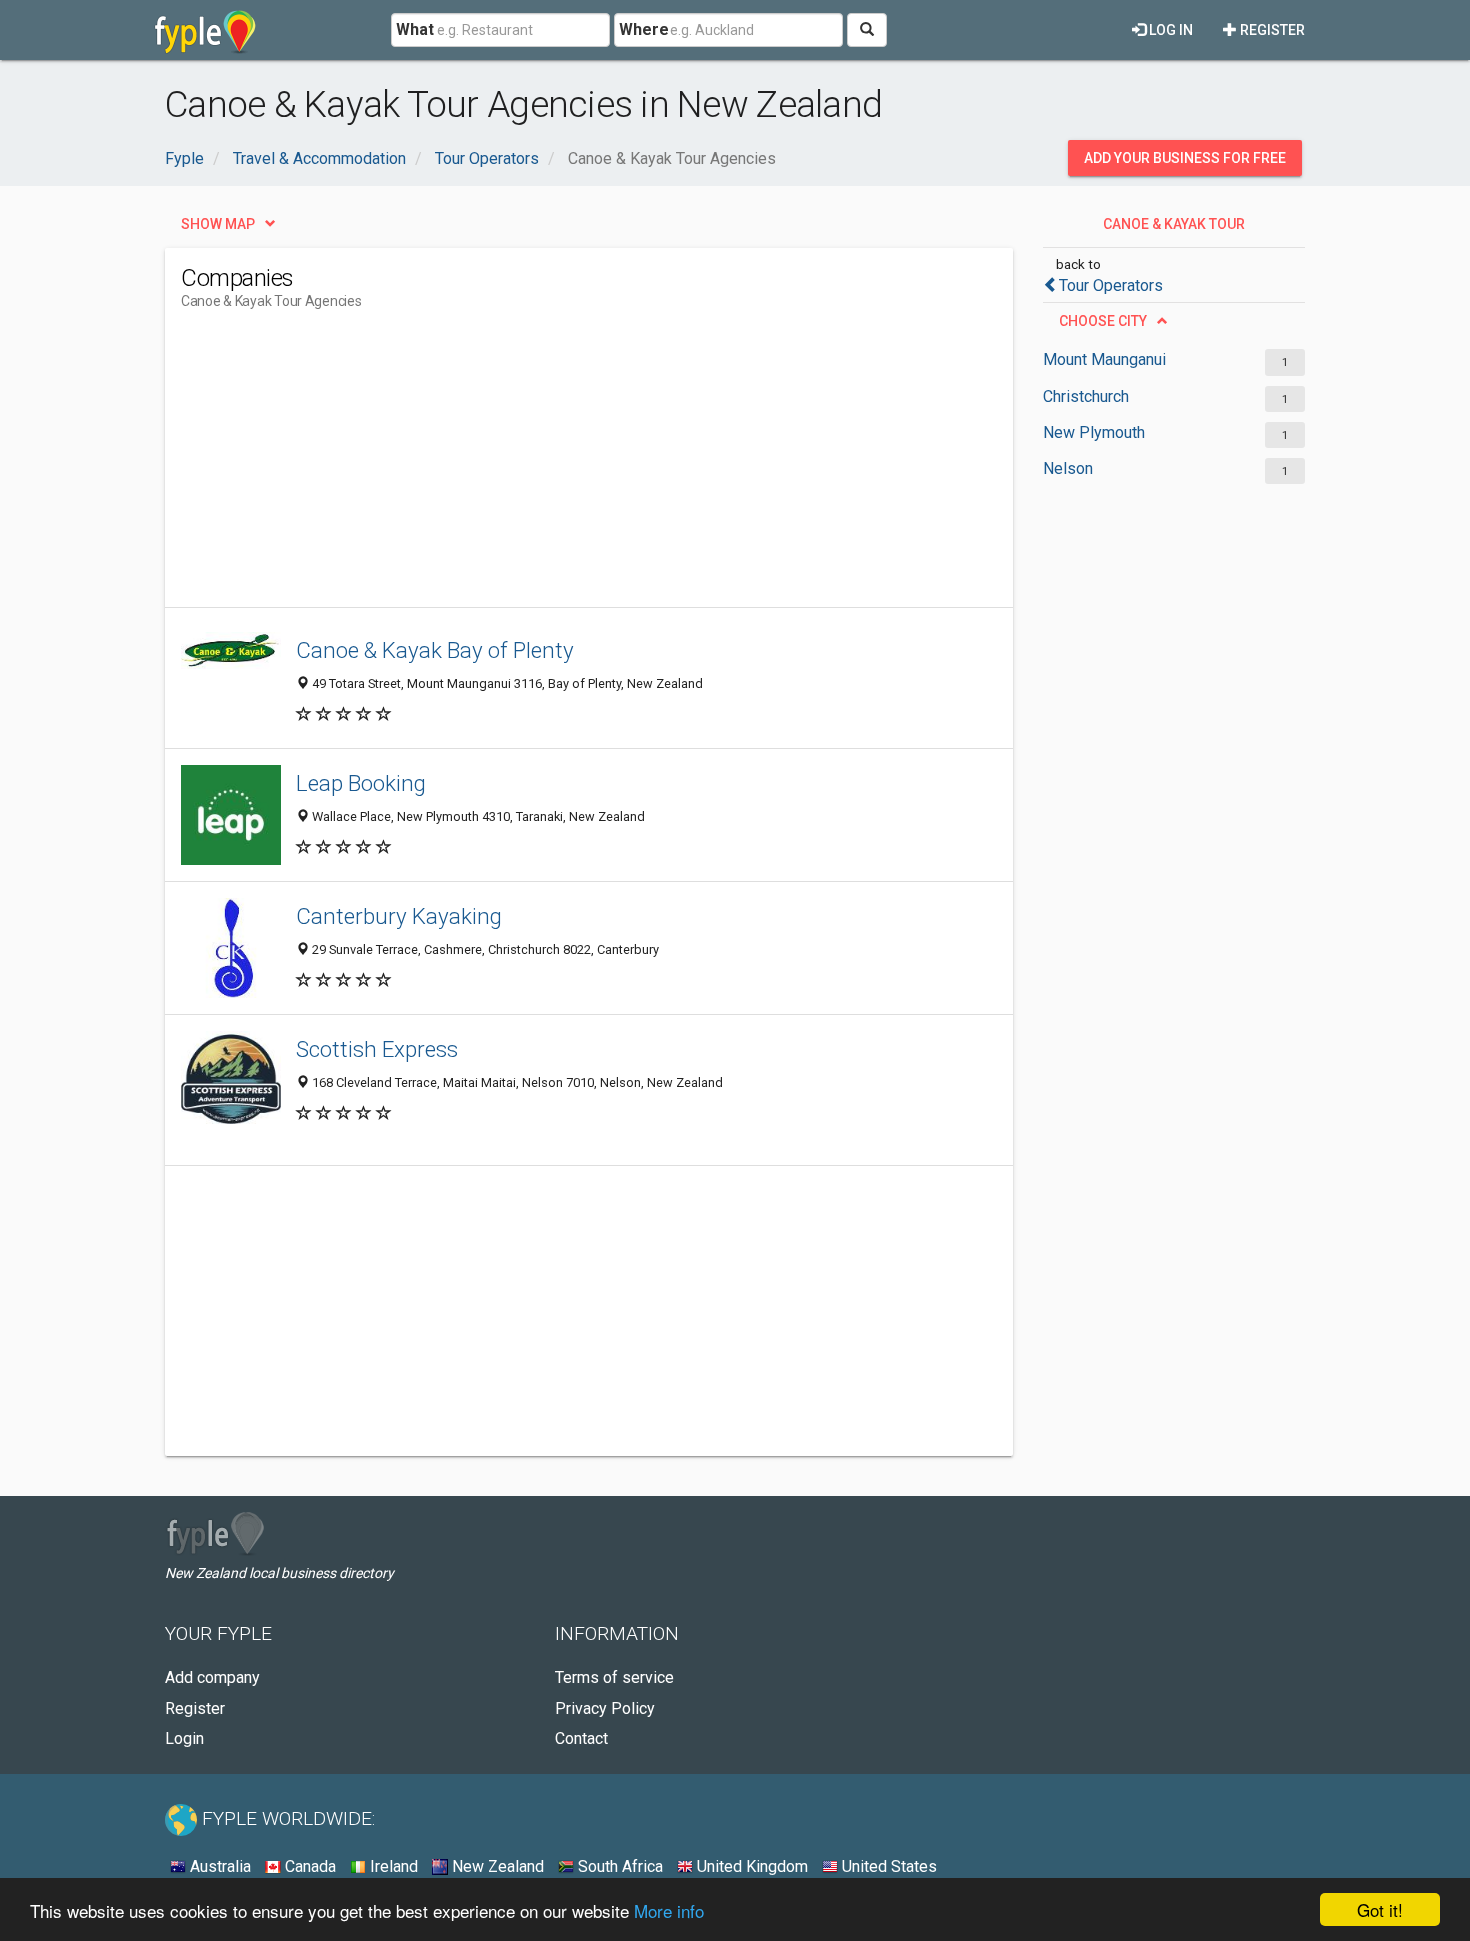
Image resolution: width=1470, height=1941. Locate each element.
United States (887, 1866)
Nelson (1068, 468)
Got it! (1380, 1909)
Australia (218, 1866)
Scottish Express (377, 1049)
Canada (308, 1866)
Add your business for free (1185, 158)
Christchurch (1086, 396)
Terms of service (614, 1677)
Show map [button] (218, 224)
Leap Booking (361, 783)
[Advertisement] (545, 467)
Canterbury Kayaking (399, 916)
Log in (1169, 30)
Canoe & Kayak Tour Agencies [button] (1174, 229)
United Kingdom (750, 1866)
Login (184, 1738)
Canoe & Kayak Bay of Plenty (435, 650)
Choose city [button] (1103, 321)
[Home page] (205, 30)
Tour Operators (1111, 285)
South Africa (618, 1866)
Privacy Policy (605, 1708)
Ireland (392, 1866)
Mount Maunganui (1104, 359)
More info (669, 1910)
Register (1271, 30)
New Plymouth (1094, 432)
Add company (212, 1677)
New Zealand (496, 1866)
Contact (581, 1738)
